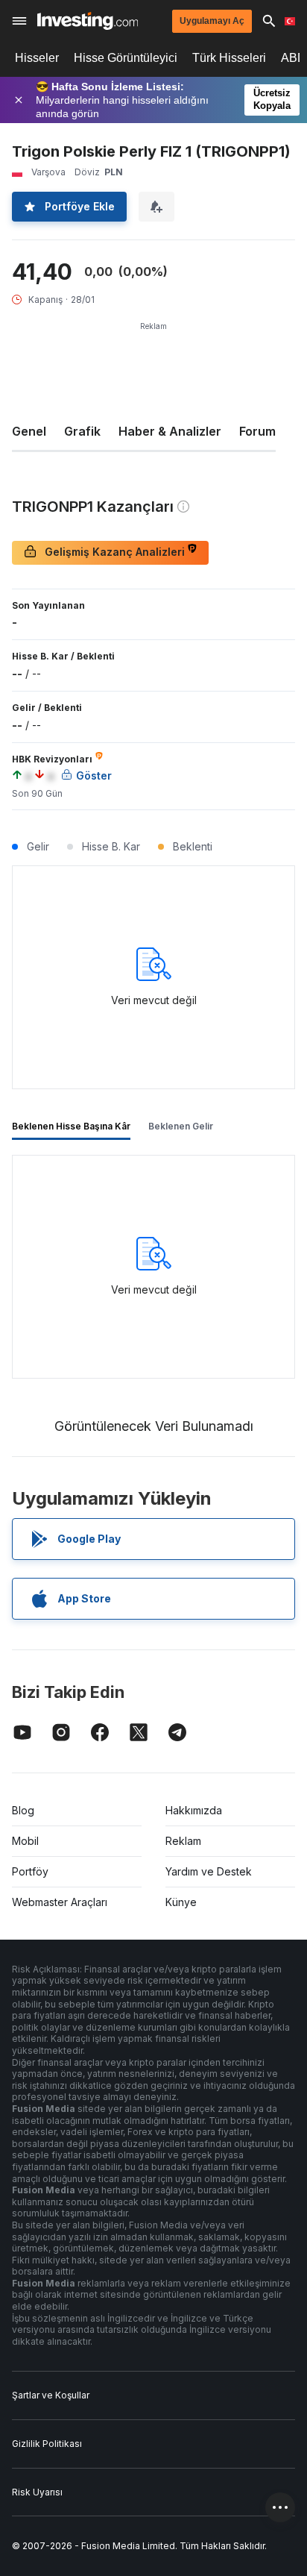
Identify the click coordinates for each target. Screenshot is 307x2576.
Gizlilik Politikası (47, 2444)
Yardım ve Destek (209, 1871)
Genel (29, 431)
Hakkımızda (194, 1810)
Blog (23, 1810)
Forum (257, 431)
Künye (181, 1902)
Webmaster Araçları (60, 1902)
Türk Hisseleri (229, 58)
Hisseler (37, 58)
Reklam (183, 1841)
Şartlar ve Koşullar (51, 2395)
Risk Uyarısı (37, 2492)
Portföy (30, 1871)
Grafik (82, 431)
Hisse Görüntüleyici (126, 58)
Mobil (25, 1841)
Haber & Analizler (170, 431)
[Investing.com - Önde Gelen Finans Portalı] (88, 21)
